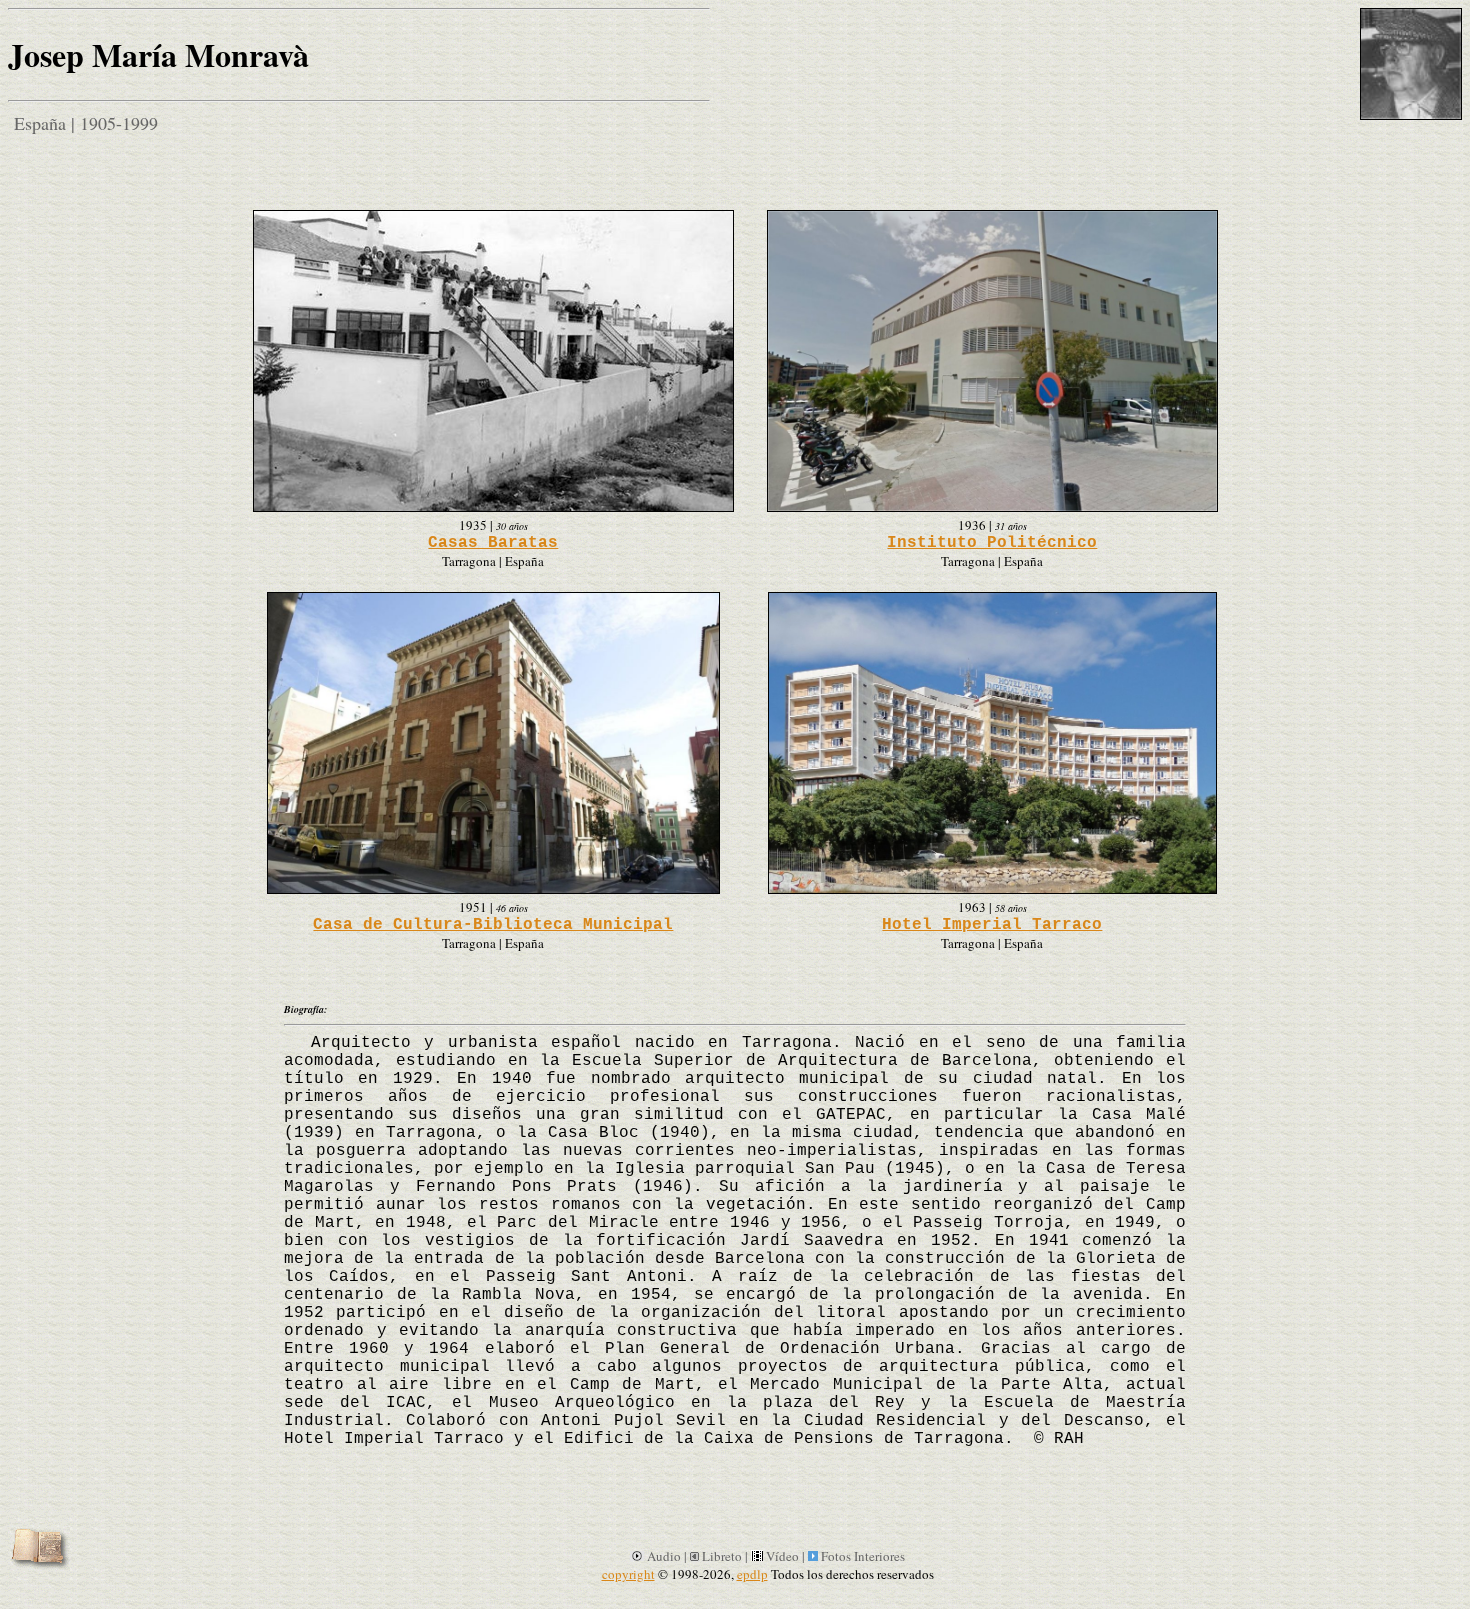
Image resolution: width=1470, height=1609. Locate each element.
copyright (628, 1574)
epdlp (752, 1574)
